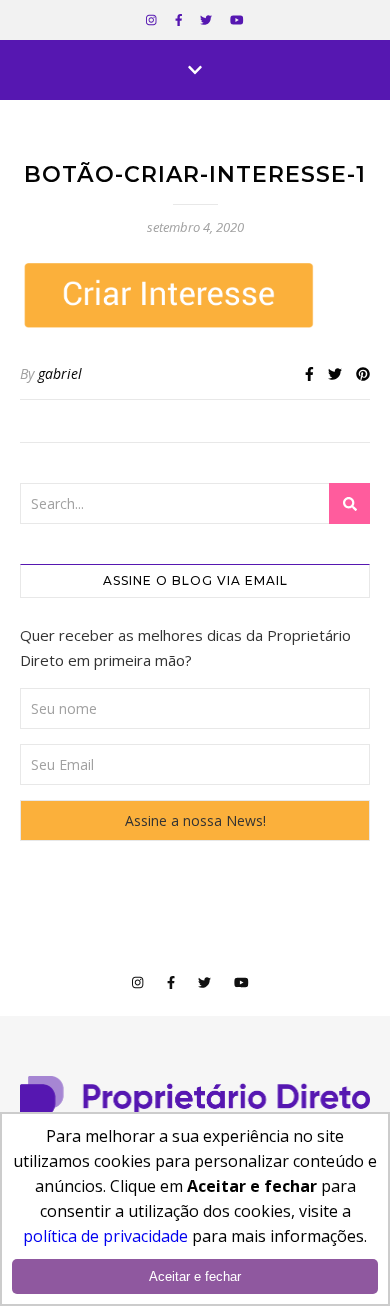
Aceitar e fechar (195, 1276)
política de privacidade (105, 1236)
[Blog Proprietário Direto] (195, 1099)
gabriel (60, 373)
